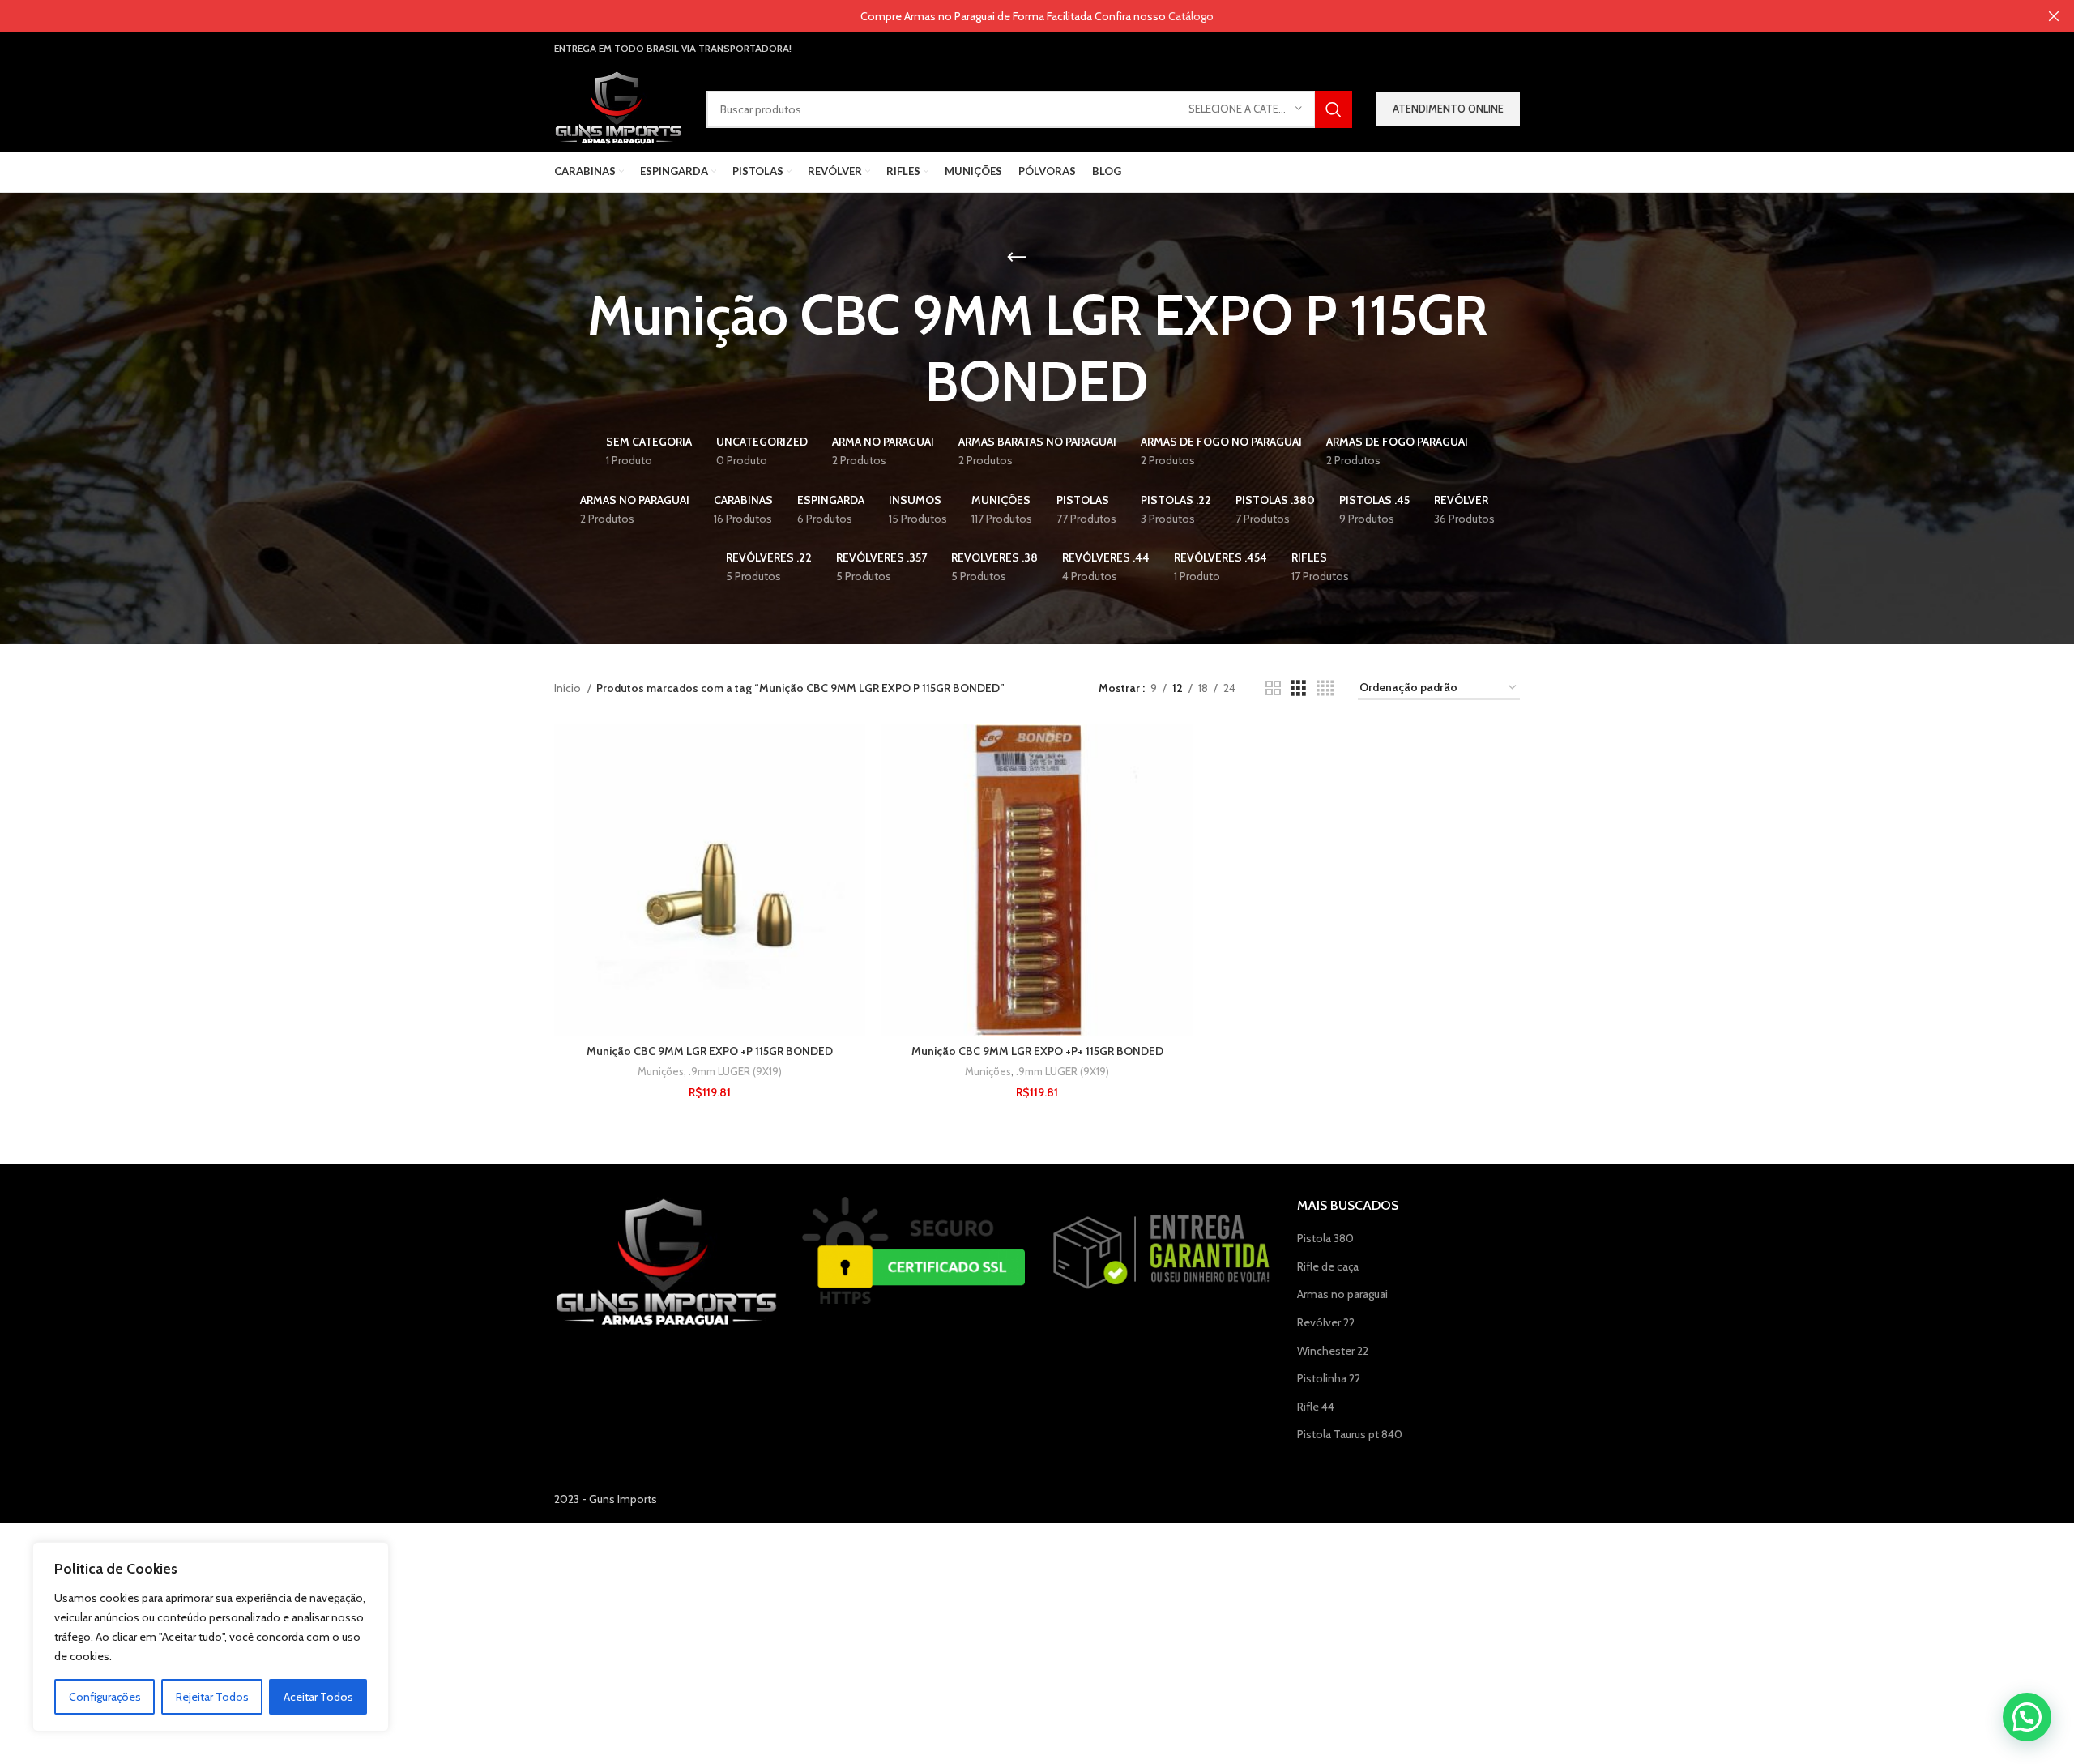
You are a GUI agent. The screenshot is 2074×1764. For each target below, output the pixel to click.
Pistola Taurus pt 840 (1350, 1434)
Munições (661, 1071)
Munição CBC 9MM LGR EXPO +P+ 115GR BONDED (1037, 1051)
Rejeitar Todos (212, 1697)
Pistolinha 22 (1329, 1378)
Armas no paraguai (1342, 1294)
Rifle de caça (1328, 1266)
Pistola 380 (1325, 1238)
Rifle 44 (1316, 1407)
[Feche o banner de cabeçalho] (2054, 16)
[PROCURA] (1334, 109)
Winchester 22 (1333, 1351)
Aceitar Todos (318, 1697)
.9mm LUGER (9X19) (735, 1071)
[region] (211, 1637)
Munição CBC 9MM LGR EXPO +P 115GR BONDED (710, 1051)
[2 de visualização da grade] (1273, 688)
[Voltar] (1017, 258)
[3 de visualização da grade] (1298, 688)
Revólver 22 (1326, 1322)
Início (569, 688)
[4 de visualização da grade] (1325, 688)
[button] (2027, 1717)
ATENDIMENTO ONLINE (1448, 109)
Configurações (105, 1697)
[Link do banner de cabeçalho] (1013, 16)
